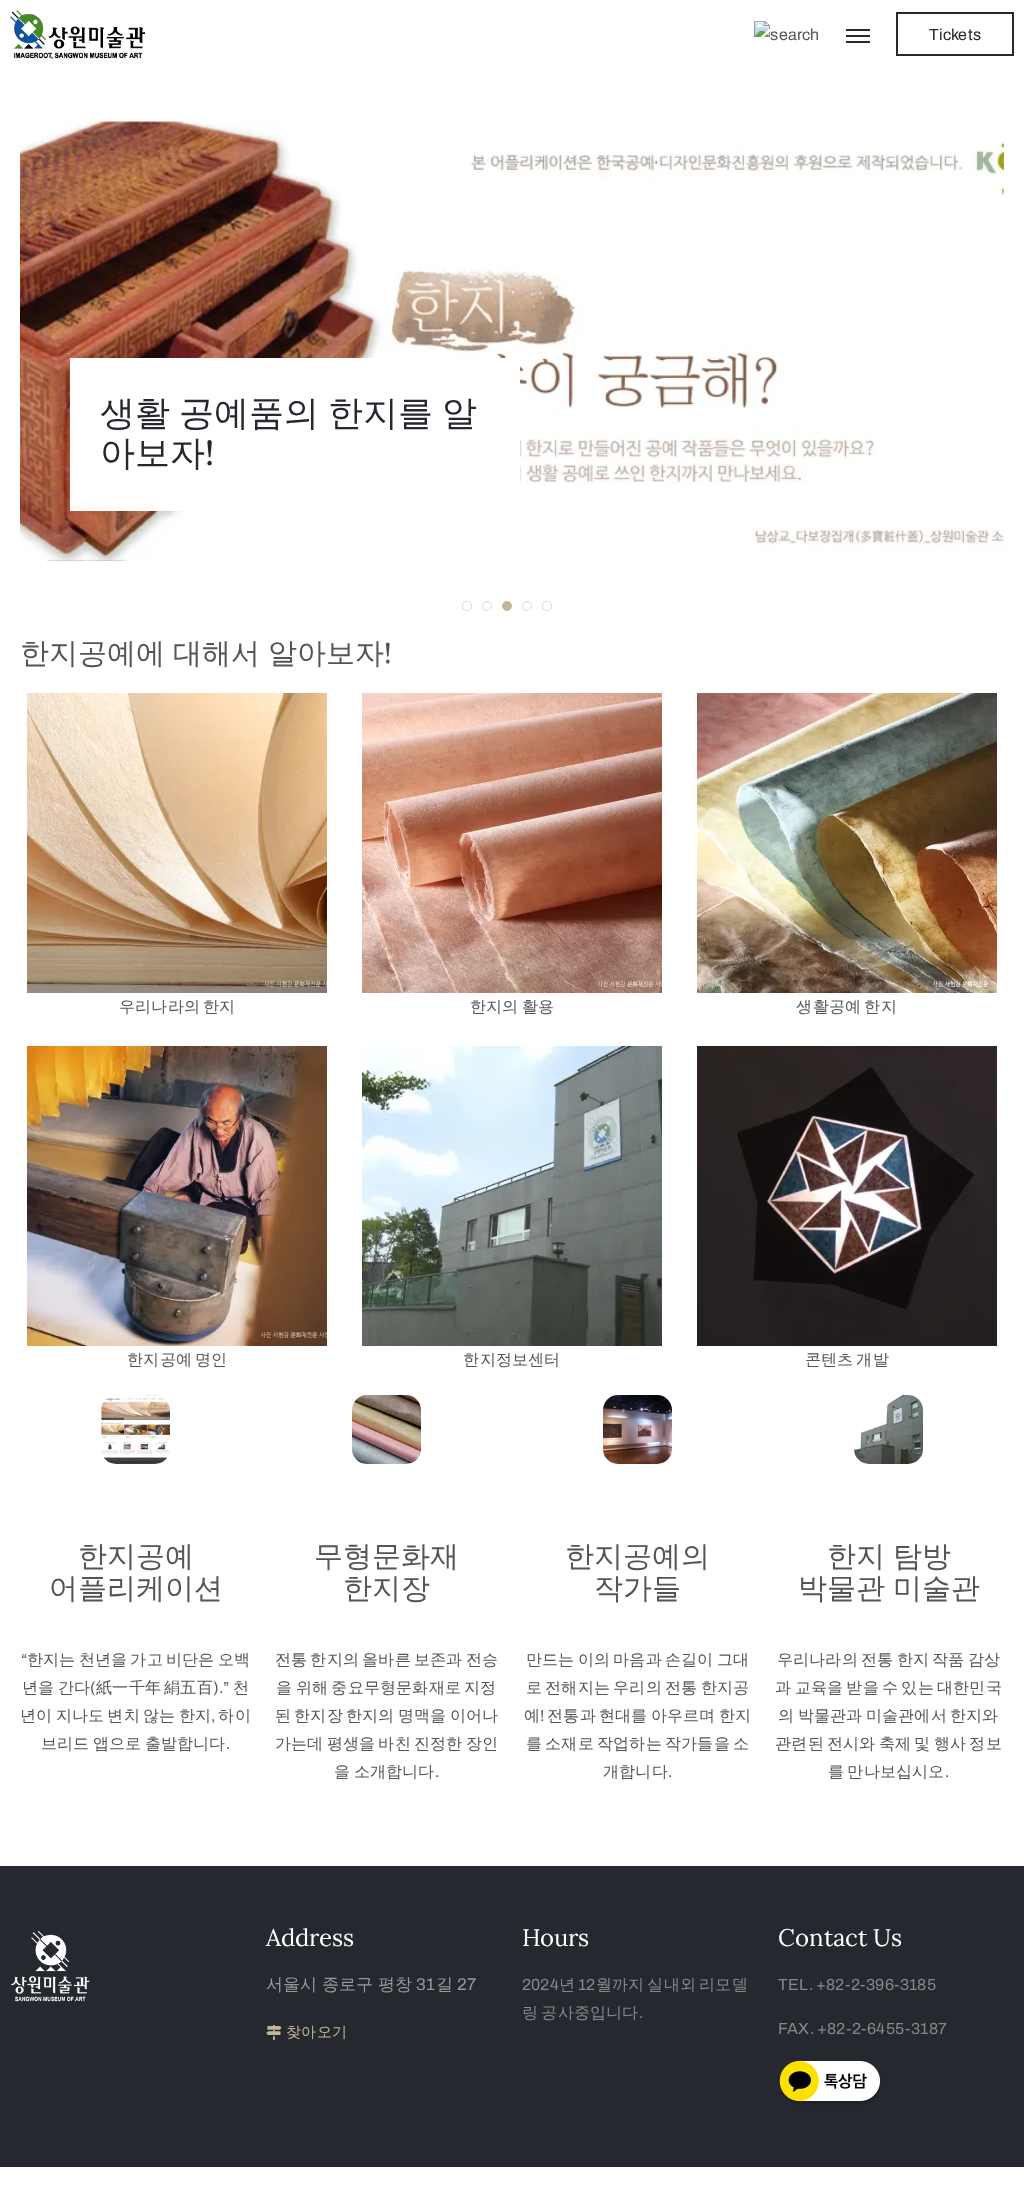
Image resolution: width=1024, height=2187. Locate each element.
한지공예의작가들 (637, 1571)
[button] (467, 606)
